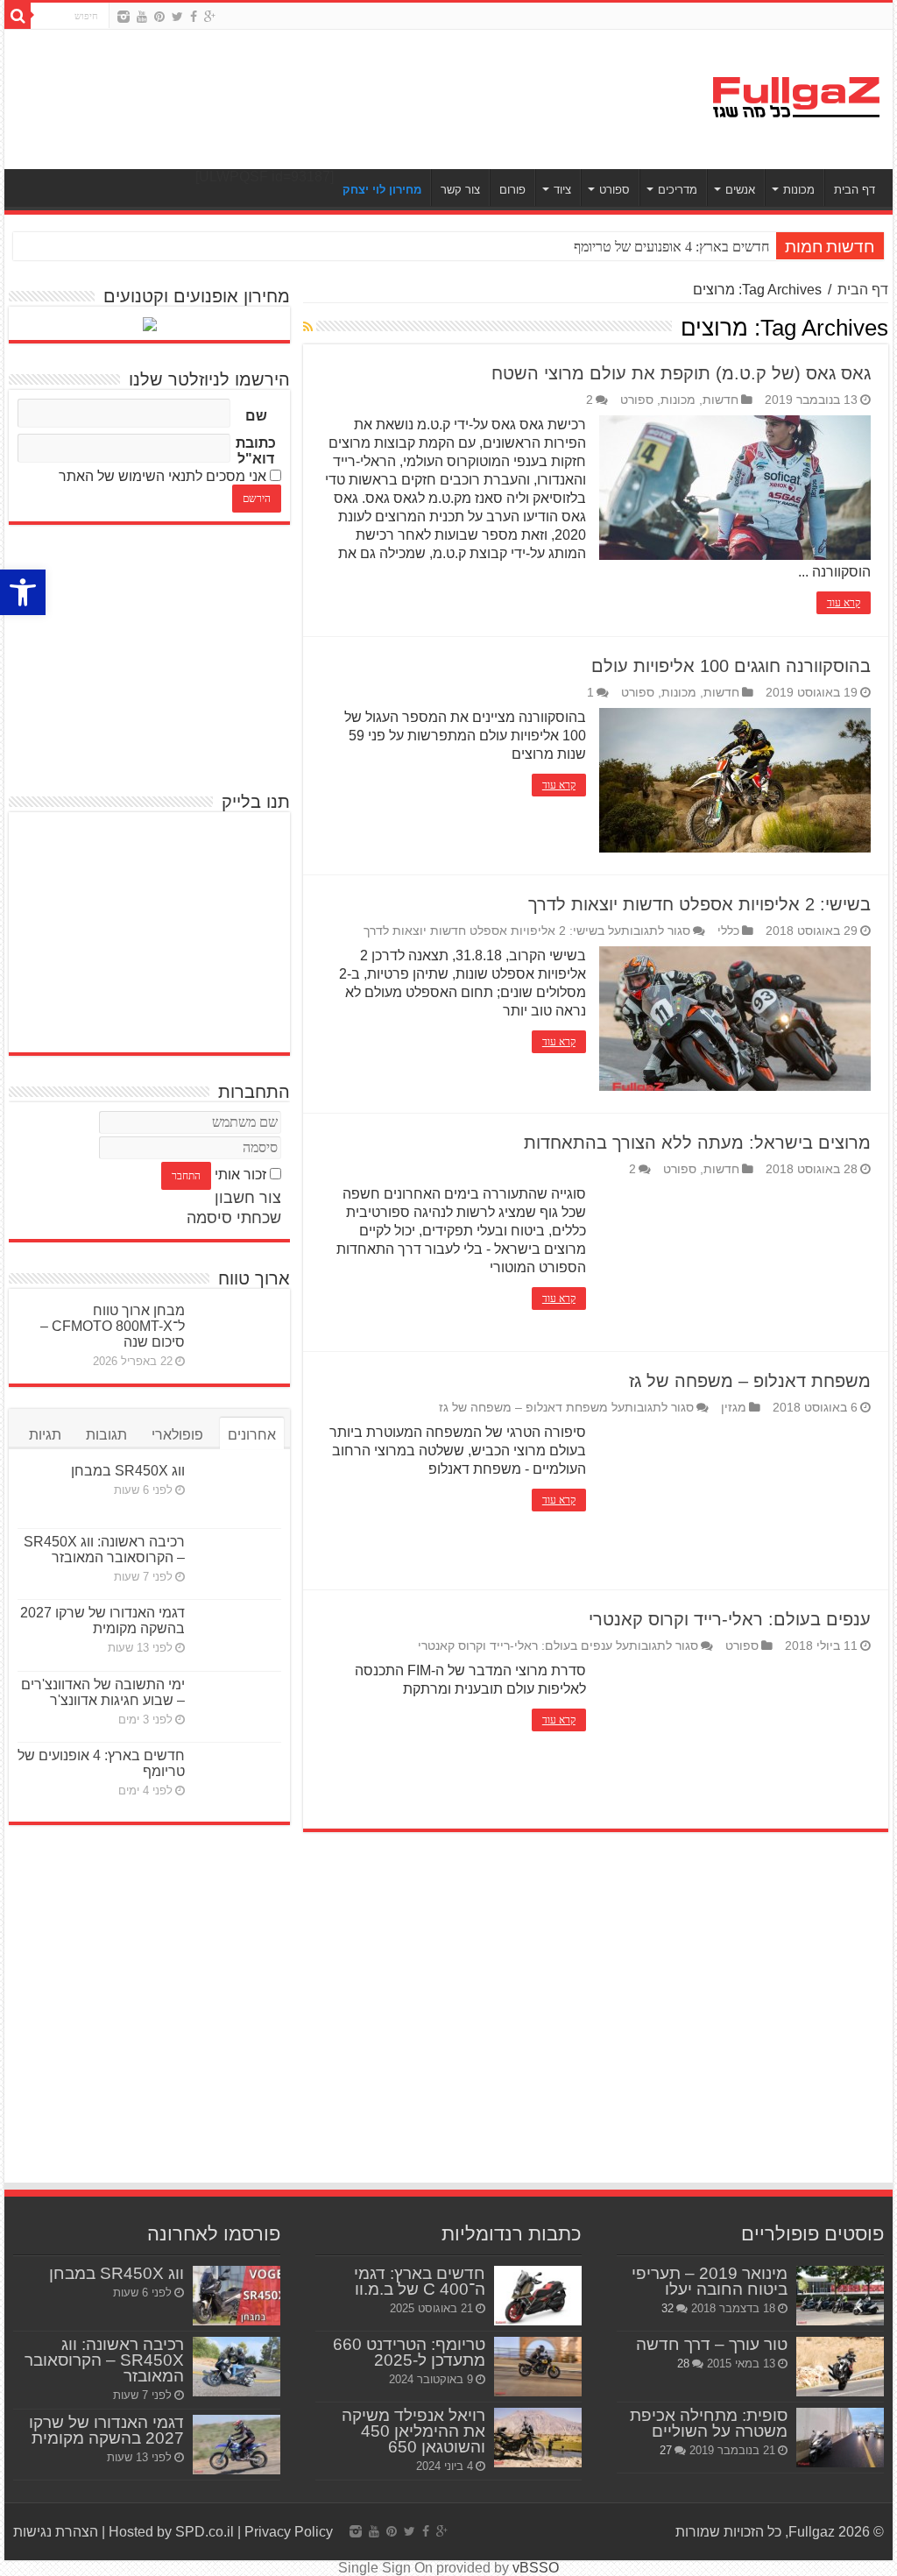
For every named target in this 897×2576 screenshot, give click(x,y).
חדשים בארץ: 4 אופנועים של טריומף (671, 247)
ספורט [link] (614, 190)
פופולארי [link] (177, 1435)
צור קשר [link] (460, 190)
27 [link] (666, 2450)
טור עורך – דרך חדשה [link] (712, 2344)
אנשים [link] (740, 190)
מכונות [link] (799, 190)
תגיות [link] (45, 1435)
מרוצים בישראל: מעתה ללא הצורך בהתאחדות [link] (697, 1143)
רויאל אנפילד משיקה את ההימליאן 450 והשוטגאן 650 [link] (413, 2431)
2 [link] (590, 400)
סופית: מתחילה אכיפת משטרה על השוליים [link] (709, 2423)
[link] (23, 592)
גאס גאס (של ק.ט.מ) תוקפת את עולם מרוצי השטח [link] (681, 373)
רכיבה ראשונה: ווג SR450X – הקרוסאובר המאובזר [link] (104, 1550)
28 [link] (683, 2364)
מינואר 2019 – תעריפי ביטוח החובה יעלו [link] (710, 2281)
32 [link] (667, 2308)
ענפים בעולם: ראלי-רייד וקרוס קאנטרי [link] (730, 1619)
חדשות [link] (720, 400)
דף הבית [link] (855, 190)
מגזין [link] (734, 1408)
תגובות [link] (106, 1435)
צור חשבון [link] (248, 1198)
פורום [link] (512, 190)
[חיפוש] (18, 16)
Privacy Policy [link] (289, 2532)
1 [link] (590, 693)
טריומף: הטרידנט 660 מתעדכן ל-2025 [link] (409, 2352)
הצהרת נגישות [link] (56, 2532)
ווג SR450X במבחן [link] (128, 1471)
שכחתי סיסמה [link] (234, 1218)
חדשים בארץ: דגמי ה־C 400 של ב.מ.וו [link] (420, 2281)
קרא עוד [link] (844, 603)
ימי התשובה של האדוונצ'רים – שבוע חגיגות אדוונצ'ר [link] (103, 1692)
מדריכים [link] (678, 190)
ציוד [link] (562, 190)
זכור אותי (240, 1175)
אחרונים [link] (252, 1435)
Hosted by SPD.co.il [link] (171, 2532)
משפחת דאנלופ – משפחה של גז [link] (750, 1381)
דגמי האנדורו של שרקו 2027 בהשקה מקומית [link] (102, 1621)
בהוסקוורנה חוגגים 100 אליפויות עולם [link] (731, 666)
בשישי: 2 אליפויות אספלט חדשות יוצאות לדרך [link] (699, 904)
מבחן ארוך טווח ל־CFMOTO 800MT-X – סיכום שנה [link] (113, 1326)
